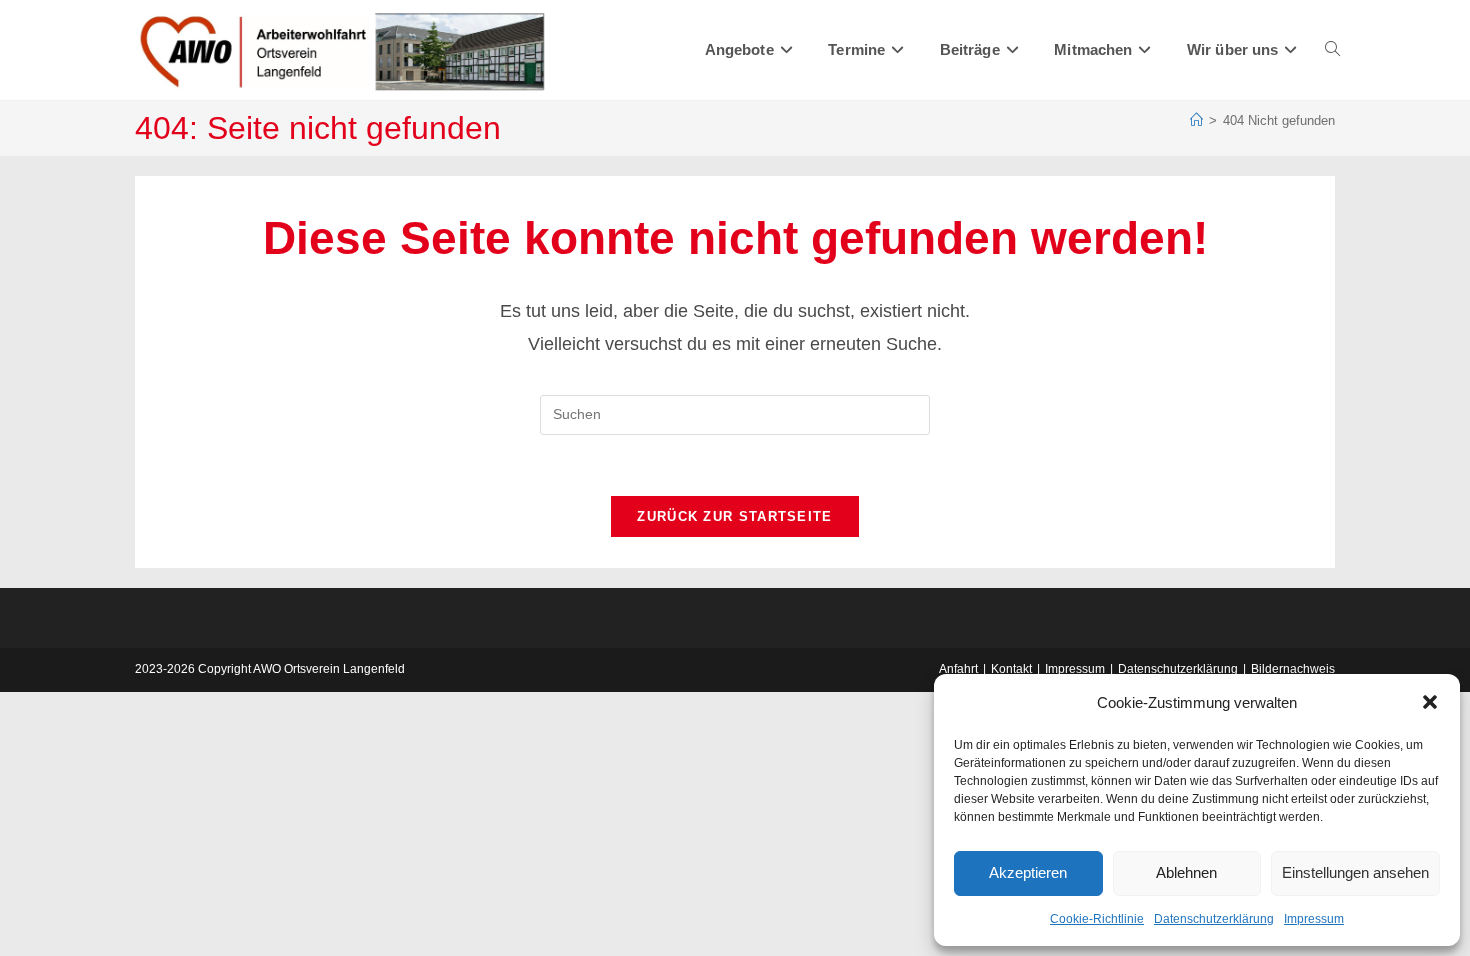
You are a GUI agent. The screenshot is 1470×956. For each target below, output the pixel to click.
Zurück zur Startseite (734, 516)
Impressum (1314, 919)
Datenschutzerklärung (1214, 919)
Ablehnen (1186, 872)
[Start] (1196, 120)
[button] (1430, 702)
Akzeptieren (1028, 872)
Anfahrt (958, 669)
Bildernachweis (1293, 669)
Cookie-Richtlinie (1097, 919)
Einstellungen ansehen (1355, 872)
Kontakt (1011, 669)
